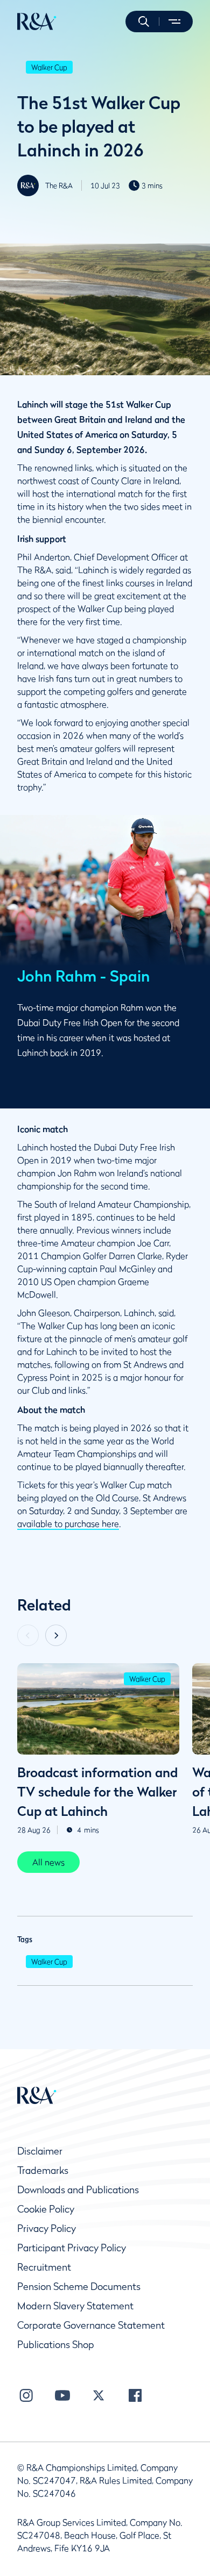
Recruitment (44, 2267)
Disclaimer (40, 2151)
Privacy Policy (47, 2228)
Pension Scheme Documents (79, 2287)
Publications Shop (56, 2345)
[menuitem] (37, 22)
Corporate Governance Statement (91, 2325)
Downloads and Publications (78, 2190)
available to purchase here (68, 1523)
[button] (144, 22)
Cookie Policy (46, 2209)
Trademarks (43, 2170)
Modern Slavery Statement (75, 2306)
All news (48, 1862)
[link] (48, 1862)
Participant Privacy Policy (72, 2248)
